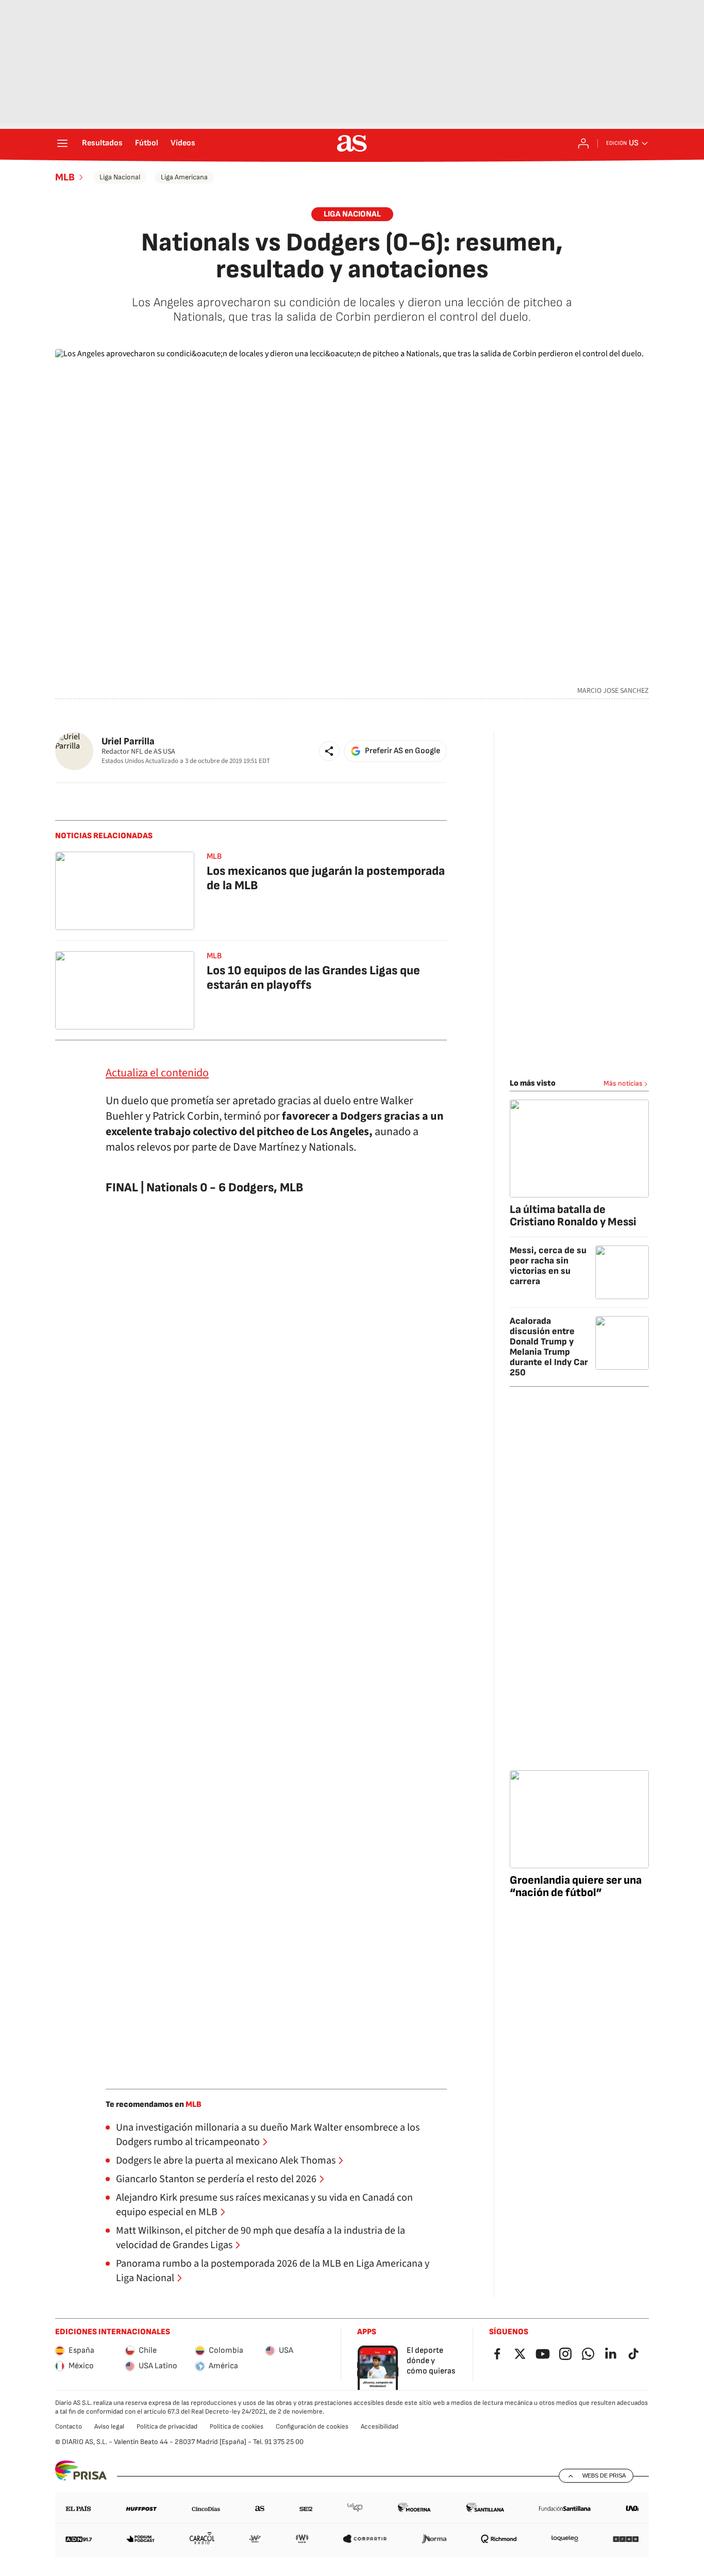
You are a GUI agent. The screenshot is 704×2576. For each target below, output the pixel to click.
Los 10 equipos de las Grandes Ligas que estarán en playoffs (313, 978)
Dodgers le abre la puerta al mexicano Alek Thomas (226, 2160)
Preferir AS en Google (403, 751)
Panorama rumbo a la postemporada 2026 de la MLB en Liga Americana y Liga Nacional (273, 2271)
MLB (65, 177)
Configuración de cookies (312, 2427)
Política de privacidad (167, 2427)
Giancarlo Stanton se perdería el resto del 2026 (216, 2179)
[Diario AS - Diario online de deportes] (352, 143)
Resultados (102, 143)
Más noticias (623, 1083)
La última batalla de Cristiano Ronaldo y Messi (573, 1216)
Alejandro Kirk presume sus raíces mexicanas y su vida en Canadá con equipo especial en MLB (264, 2205)
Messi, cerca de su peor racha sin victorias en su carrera (548, 1266)
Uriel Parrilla (128, 742)
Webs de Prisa (604, 2475)
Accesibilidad (380, 2427)
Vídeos (183, 143)
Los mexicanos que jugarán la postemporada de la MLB (326, 878)
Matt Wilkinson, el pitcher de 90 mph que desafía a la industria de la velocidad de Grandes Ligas (261, 2238)
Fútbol (147, 143)
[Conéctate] (583, 143)
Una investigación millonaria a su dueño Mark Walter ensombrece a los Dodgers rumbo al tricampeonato (268, 2135)
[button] (329, 751)
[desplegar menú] (62, 143)
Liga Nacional (120, 177)
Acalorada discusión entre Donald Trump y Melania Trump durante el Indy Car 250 (549, 1347)
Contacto (69, 2427)
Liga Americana (184, 177)
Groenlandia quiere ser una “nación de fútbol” (576, 1887)
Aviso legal (109, 2427)
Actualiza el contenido (157, 1073)
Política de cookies (237, 2427)
